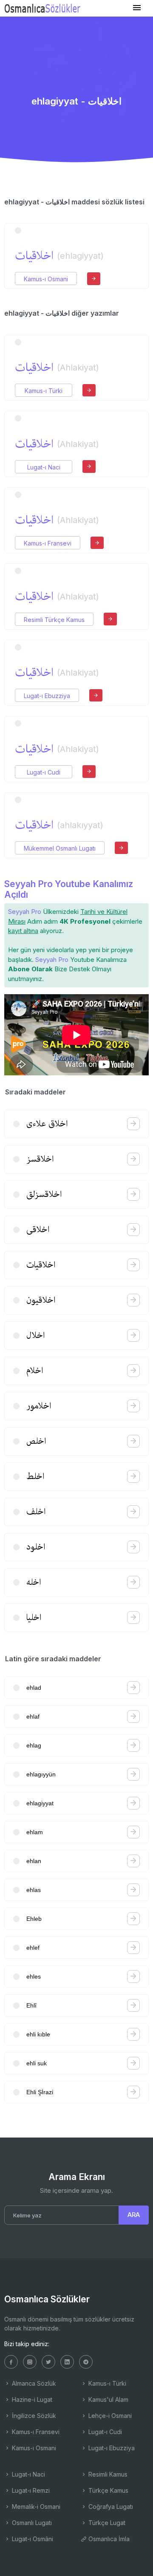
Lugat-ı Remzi (30, 2490)
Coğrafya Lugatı (110, 2507)
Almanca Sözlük (33, 2383)
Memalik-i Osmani (35, 2507)
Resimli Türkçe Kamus (54, 620)
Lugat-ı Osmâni (32, 2539)
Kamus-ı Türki (44, 391)
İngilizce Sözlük (33, 2416)
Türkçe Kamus (108, 2490)
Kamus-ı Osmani (46, 279)
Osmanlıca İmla (108, 2539)
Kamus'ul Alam (108, 2399)
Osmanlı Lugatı (31, 2523)
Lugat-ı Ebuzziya (47, 696)
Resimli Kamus (107, 2474)
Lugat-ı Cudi (44, 772)
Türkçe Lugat (106, 2523)
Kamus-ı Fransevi (48, 543)
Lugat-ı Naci (44, 467)
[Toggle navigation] (137, 8)
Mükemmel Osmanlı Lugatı (60, 848)
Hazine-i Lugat (31, 2399)
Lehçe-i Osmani (109, 2416)
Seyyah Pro (25, 912)
